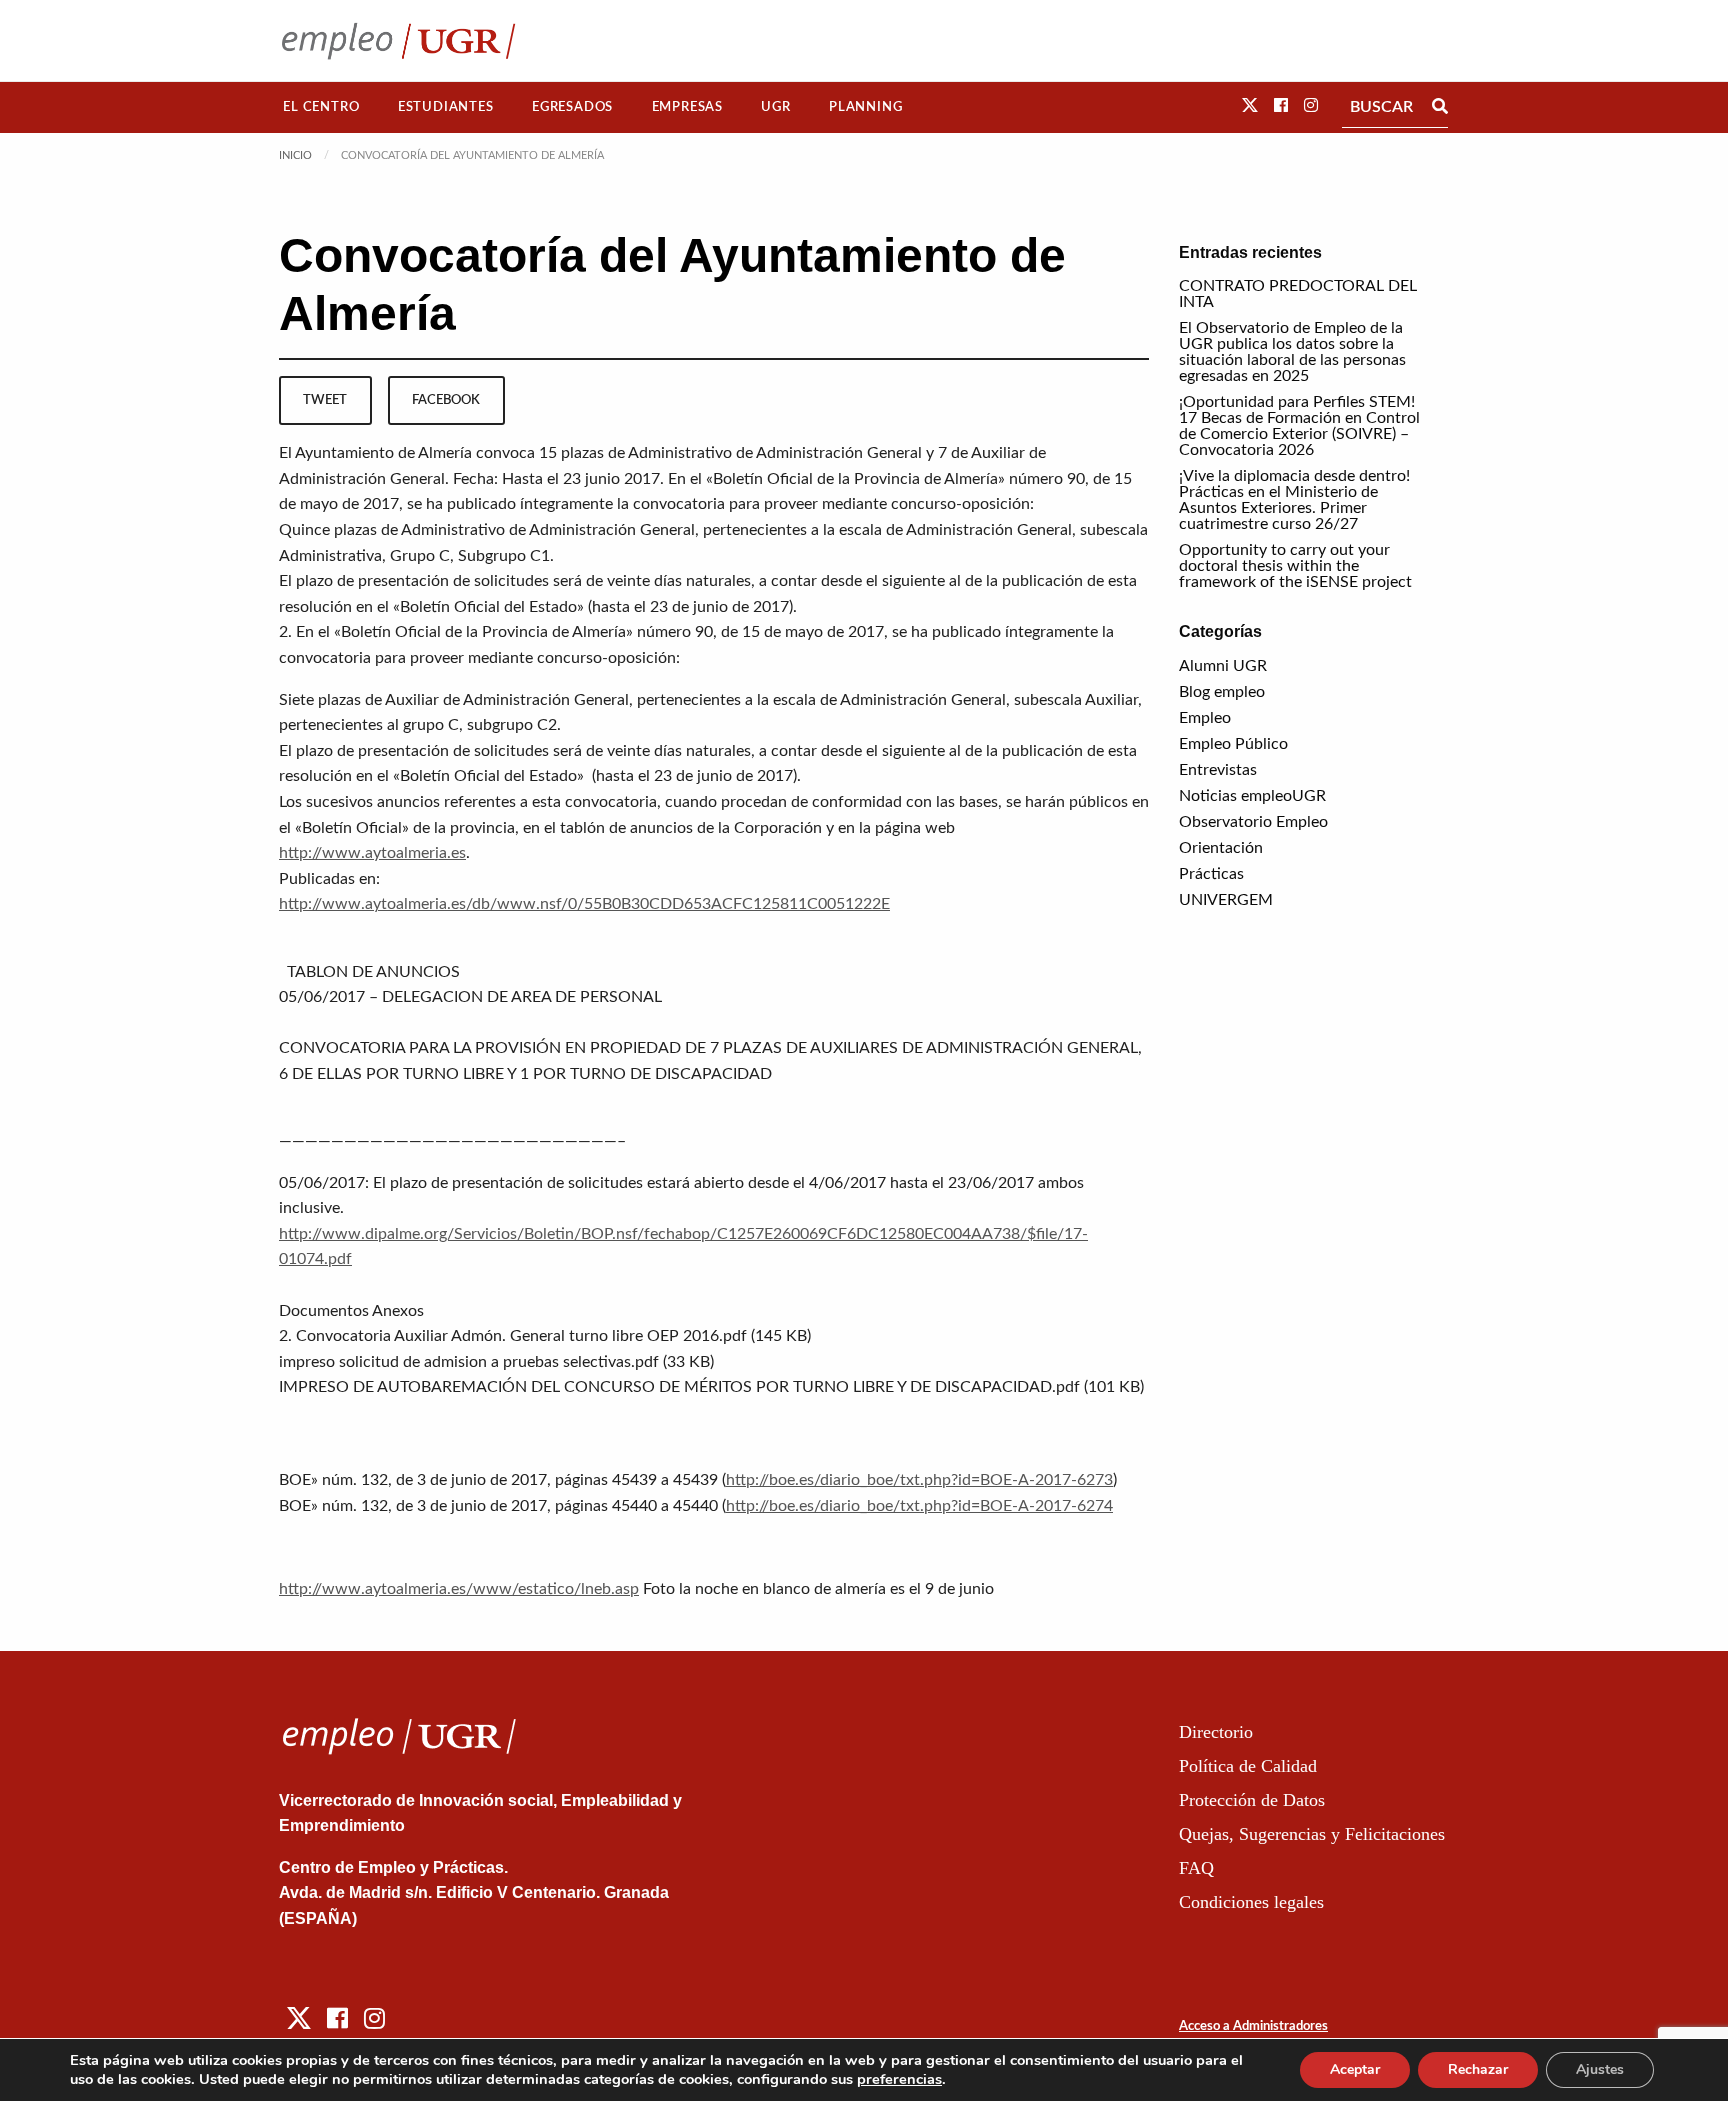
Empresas (687, 107)
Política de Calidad (1248, 1766)
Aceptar (1355, 2069)
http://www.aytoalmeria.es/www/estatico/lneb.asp (459, 1589)
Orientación (1221, 848)
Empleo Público (1233, 744)
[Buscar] (1440, 107)
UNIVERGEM (1226, 900)
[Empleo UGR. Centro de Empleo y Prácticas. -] (398, 40)
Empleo (1205, 718)
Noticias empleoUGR (1252, 796)
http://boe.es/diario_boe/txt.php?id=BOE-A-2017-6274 (919, 1506)
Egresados (572, 107)
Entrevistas (1218, 770)
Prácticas (1211, 874)
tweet (325, 400)
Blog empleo (1222, 692)
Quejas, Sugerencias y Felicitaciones (1312, 1834)
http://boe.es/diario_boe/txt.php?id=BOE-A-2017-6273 (919, 1480)
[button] (1250, 106)
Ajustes (1600, 2069)
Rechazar (1478, 2069)
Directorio (1216, 1732)
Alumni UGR (1223, 666)
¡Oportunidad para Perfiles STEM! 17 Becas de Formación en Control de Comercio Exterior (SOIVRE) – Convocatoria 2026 (1299, 426)
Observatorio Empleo (1253, 822)
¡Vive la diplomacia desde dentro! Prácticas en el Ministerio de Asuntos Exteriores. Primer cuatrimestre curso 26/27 (1294, 500)
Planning (865, 107)
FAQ (1196, 1868)
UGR (775, 107)
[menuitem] (321, 107)
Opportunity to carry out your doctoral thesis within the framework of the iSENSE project (1295, 566)
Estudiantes (446, 107)
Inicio (295, 155)
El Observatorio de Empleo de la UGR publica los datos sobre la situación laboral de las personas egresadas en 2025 (1292, 352)
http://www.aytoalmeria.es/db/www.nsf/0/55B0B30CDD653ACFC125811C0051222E (584, 904)
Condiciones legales (1251, 1902)
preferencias (899, 2079)
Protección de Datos (1252, 1800)
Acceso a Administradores (1253, 2026)
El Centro (321, 107)
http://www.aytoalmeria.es (372, 853)
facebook (446, 400)
